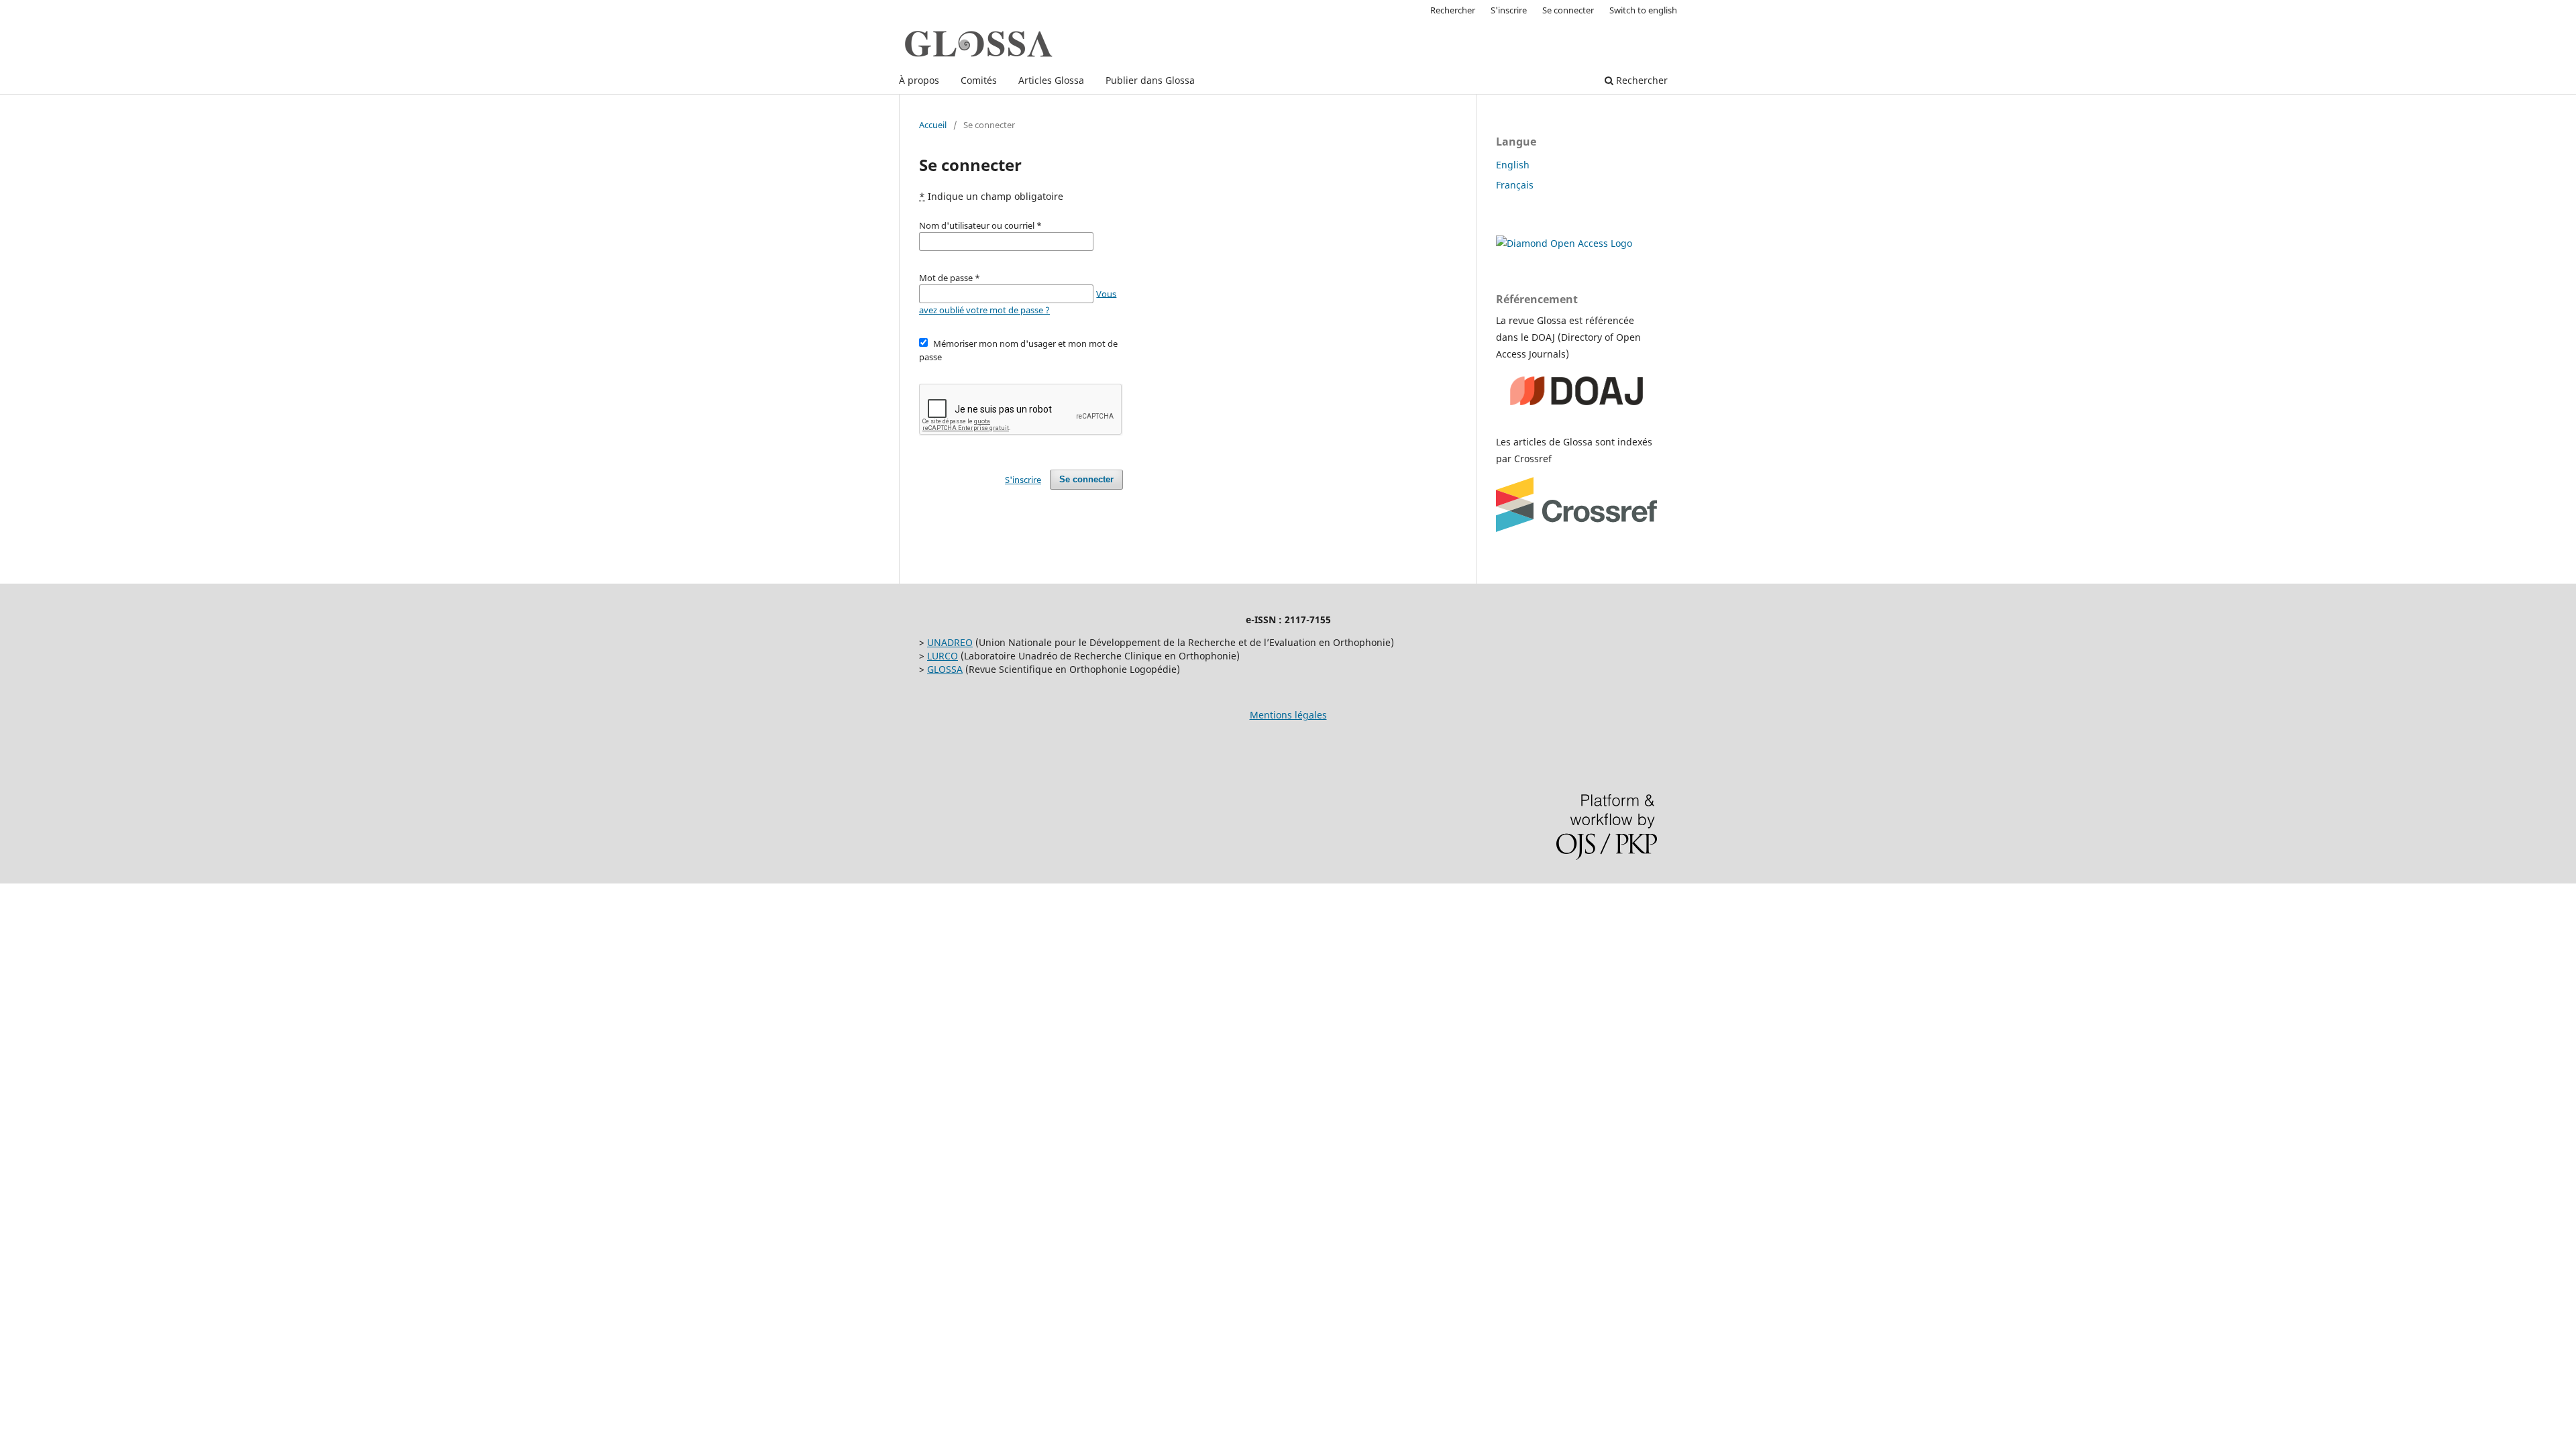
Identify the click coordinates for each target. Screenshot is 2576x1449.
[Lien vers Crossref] (1576, 528)
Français (1515, 185)
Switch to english (1643, 10)
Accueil (933, 125)
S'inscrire (1509, 10)
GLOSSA (945, 669)
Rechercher (1641, 80)
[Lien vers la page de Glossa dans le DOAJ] (1576, 416)
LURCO (943, 656)
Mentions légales (1288, 715)
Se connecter (1568, 10)
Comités (979, 80)
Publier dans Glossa (1150, 80)
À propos (919, 80)
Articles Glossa (1051, 80)
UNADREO (950, 642)
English (1513, 165)
